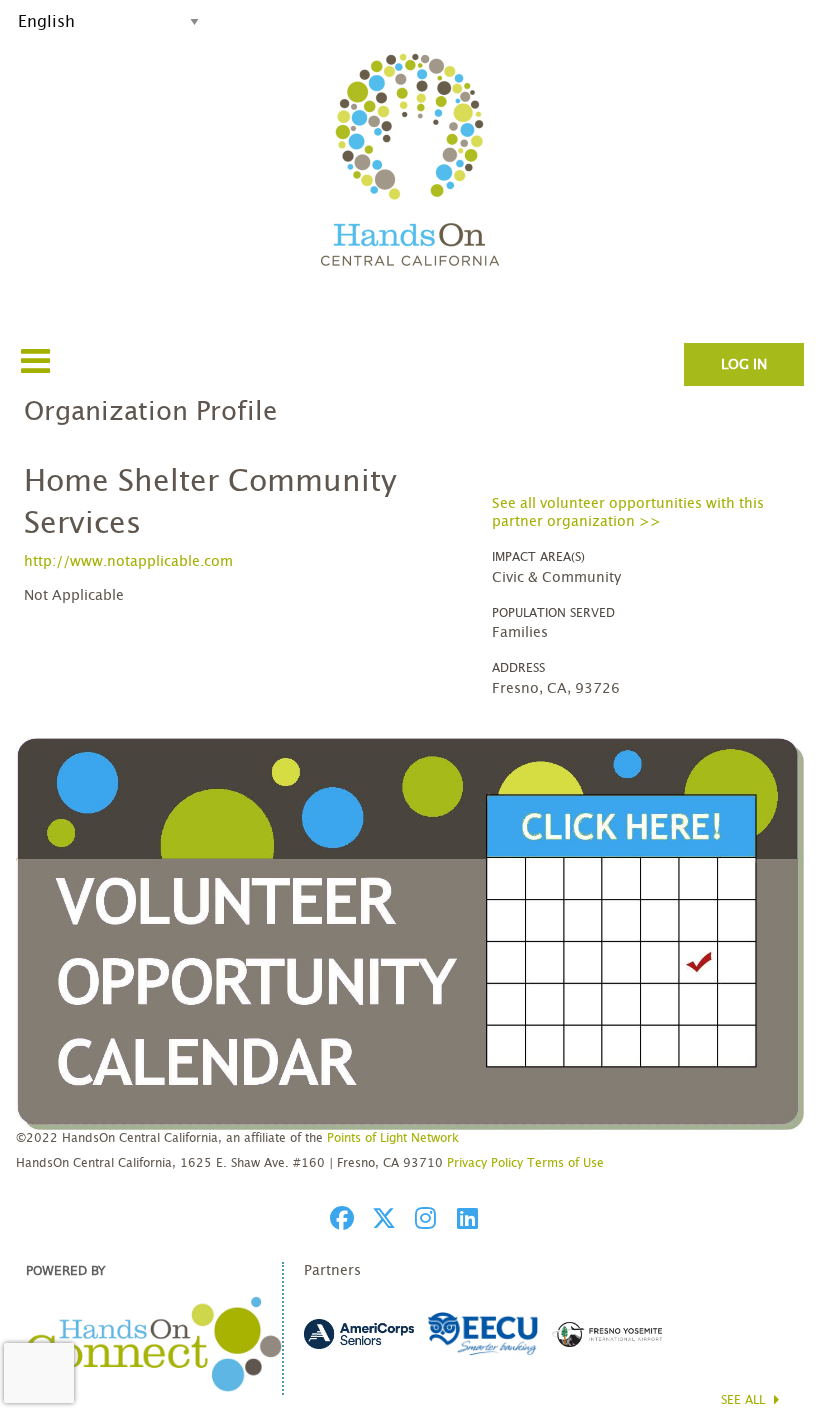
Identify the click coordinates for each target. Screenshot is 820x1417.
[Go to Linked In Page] (465, 1218)
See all (745, 1400)
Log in (744, 365)
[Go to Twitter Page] (381, 1218)
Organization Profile (150, 412)
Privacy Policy (485, 1163)
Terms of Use (565, 1163)
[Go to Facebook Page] (339, 1218)
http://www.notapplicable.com (128, 562)
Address (518, 668)
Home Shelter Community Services (210, 503)
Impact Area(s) (538, 557)
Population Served (553, 613)
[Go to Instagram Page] (423, 1218)
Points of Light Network (393, 1138)
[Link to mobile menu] (36, 360)
